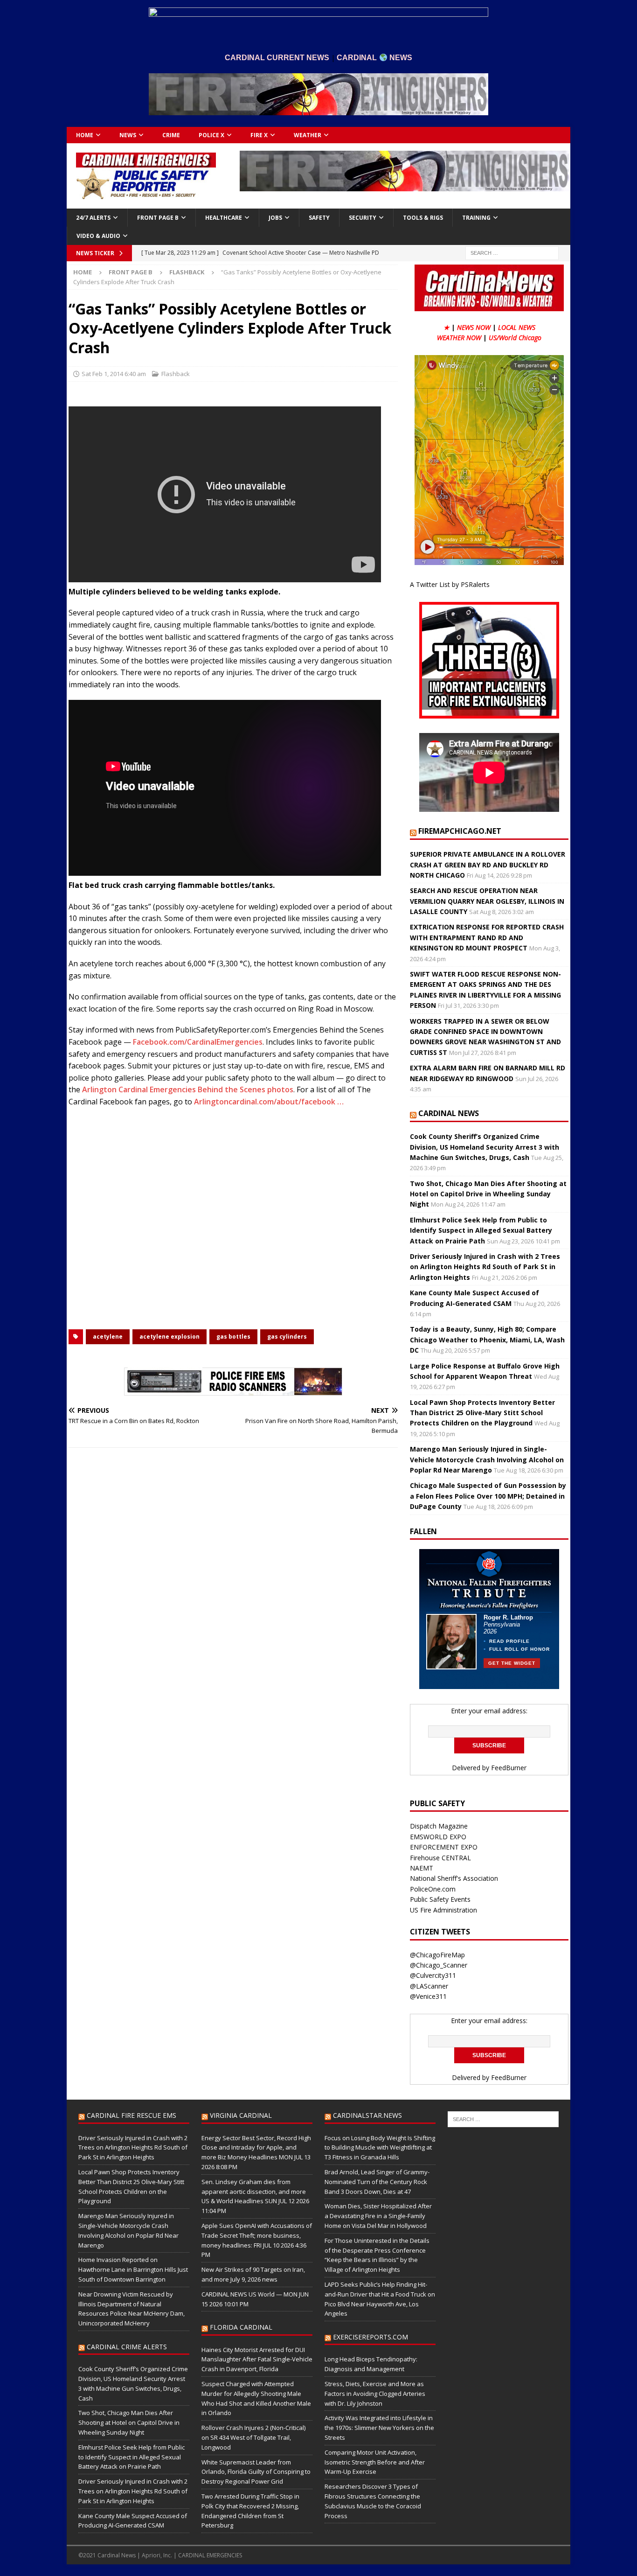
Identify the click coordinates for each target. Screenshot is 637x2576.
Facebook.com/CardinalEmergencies (198, 1042)
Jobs (275, 218)
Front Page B (158, 218)
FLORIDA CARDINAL (241, 2327)
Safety (319, 218)
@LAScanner (429, 1986)
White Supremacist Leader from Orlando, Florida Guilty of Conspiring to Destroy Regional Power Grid (256, 2472)
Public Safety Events (440, 1899)
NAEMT (422, 1868)
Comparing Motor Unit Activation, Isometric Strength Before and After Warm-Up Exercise (375, 2462)
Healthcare (224, 218)
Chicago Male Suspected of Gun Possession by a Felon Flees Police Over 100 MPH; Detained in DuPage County (488, 1496)
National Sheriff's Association (454, 1878)
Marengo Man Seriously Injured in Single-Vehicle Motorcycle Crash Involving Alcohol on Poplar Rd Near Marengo (487, 1459)
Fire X (259, 135)
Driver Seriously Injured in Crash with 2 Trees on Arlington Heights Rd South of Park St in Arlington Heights (485, 1267)
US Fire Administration (443, 1910)
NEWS (128, 135)
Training (476, 218)
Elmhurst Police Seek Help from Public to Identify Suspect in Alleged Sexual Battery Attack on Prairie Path (481, 1230)
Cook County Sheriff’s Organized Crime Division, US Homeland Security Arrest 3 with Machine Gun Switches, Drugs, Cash (485, 1147)
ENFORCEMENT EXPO (444, 1847)
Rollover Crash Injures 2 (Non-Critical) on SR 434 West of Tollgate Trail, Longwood (253, 2437)
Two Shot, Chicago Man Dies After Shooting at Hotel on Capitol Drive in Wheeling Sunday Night (488, 1194)
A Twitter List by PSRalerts (450, 584)
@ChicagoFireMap (437, 1955)
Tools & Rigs (423, 218)
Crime (171, 135)
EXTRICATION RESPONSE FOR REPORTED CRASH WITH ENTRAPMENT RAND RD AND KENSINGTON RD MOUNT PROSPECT (487, 937)
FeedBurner (509, 1768)
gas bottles (233, 1337)
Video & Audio (98, 236)
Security (363, 218)
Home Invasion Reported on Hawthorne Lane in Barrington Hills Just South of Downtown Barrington (133, 2269)
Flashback (176, 374)
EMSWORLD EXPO (438, 1837)
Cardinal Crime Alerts (127, 2347)
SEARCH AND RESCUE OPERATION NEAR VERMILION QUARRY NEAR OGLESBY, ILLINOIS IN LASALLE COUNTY (487, 901)
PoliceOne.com (433, 1889)
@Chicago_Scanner (439, 1965)
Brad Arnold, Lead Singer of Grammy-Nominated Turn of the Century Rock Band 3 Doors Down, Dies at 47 (377, 2182)
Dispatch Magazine (439, 1826)
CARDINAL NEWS (449, 1113)
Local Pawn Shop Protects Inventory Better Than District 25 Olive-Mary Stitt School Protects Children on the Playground (482, 1413)
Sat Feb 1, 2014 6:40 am (114, 374)
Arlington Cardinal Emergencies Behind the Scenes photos (188, 1089)
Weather (308, 135)
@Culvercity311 (433, 1975)
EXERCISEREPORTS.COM (370, 2337)
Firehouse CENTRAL (440, 1858)
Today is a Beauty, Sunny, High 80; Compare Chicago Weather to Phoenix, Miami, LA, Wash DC (487, 1340)
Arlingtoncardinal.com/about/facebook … (269, 1102)
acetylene (108, 1337)
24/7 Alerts (93, 218)
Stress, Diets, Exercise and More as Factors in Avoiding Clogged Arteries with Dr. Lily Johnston (375, 2394)
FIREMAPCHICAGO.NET (460, 831)
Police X (211, 135)
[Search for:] (512, 252)
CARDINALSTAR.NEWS (367, 2115)
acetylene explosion (170, 1337)
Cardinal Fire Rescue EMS (132, 2115)
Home (85, 135)
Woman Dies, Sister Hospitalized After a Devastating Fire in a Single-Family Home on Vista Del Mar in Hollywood (378, 2216)
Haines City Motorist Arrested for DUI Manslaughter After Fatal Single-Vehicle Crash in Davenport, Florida (257, 2360)
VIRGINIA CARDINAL (241, 2115)
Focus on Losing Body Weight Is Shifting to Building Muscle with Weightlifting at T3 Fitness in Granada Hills (380, 2148)
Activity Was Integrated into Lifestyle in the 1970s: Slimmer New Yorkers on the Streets (379, 2428)
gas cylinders (287, 1337)
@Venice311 (428, 1996)
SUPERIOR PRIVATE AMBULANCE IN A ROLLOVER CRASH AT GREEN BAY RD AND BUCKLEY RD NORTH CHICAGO (488, 865)
